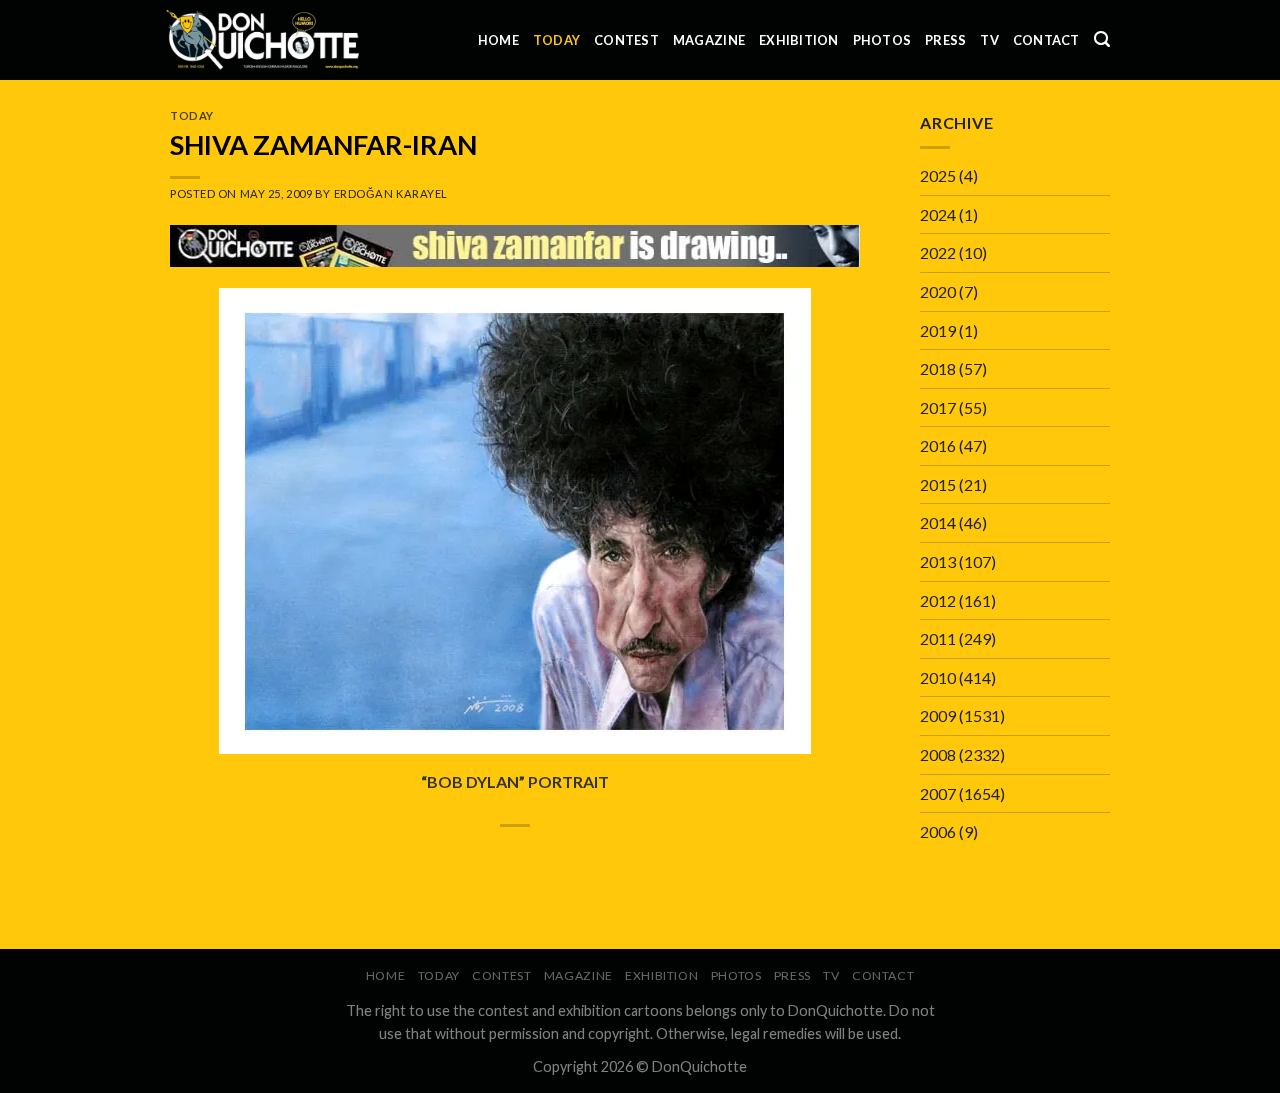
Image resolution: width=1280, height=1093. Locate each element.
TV (989, 40)
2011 (938, 638)
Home (498, 40)
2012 (938, 600)
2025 (938, 175)
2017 (938, 407)
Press (945, 40)
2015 (938, 484)
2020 (938, 291)
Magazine (709, 40)
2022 (938, 252)
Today (556, 40)
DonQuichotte (699, 1066)
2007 (938, 793)
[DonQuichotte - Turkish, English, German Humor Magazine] (263, 39)
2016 (938, 445)
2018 (938, 368)
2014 (938, 522)
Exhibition (799, 40)
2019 (938, 330)
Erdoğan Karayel (391, 193)
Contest (626, 40)
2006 (938, 831)
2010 (938, 677)
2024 (938, 214)
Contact (1046, 40)
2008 (938, 754)
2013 (938, 561)
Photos (882, 40)
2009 (938, 715)
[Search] (1102, 39)
